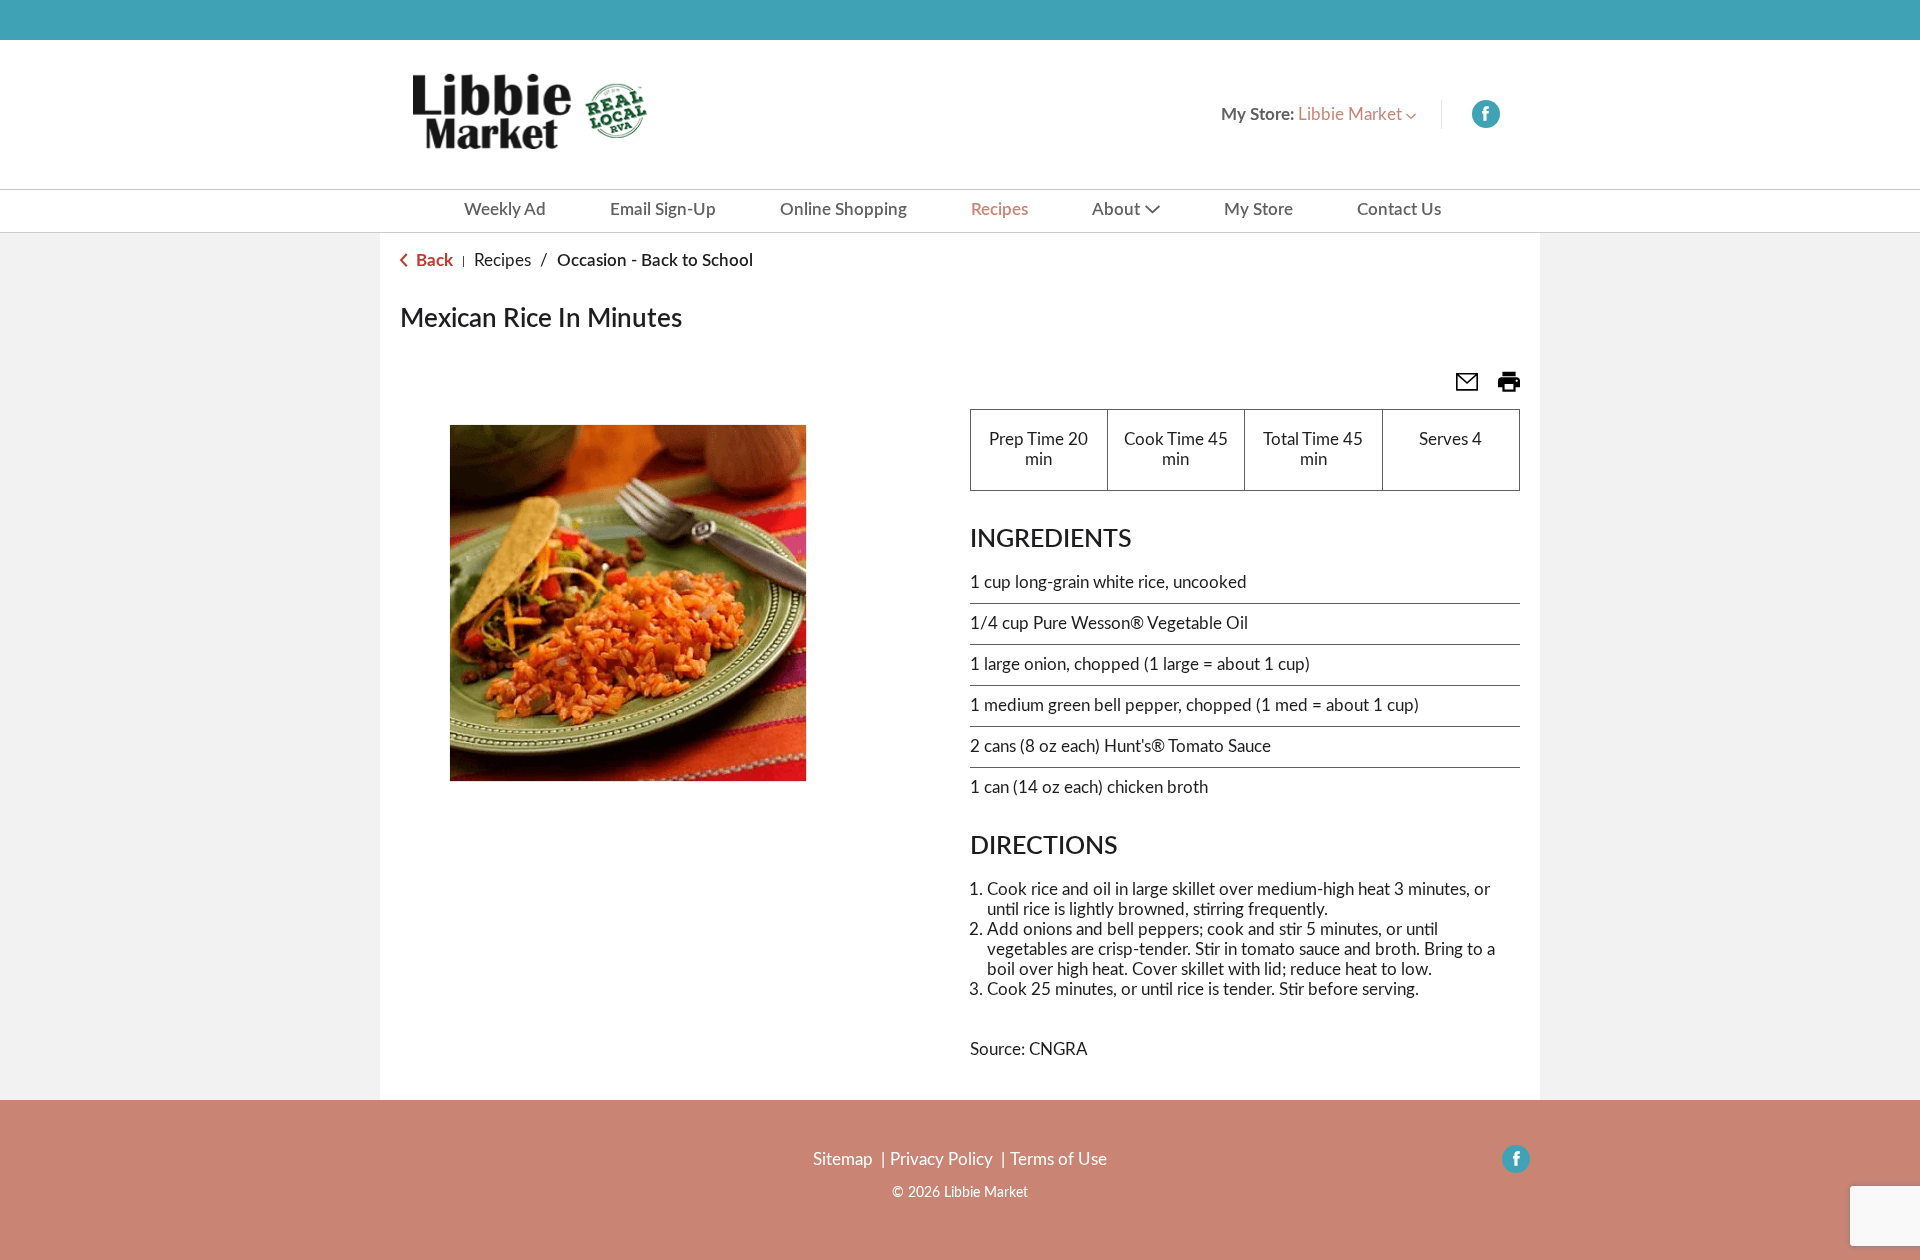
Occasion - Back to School (655, 260)
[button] (1357, 114)
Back (432, 260)
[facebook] (1486, 118)
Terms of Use (1058, 1159)
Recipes (502, 260)
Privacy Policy (941, 1159)
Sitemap (843, 1159)
